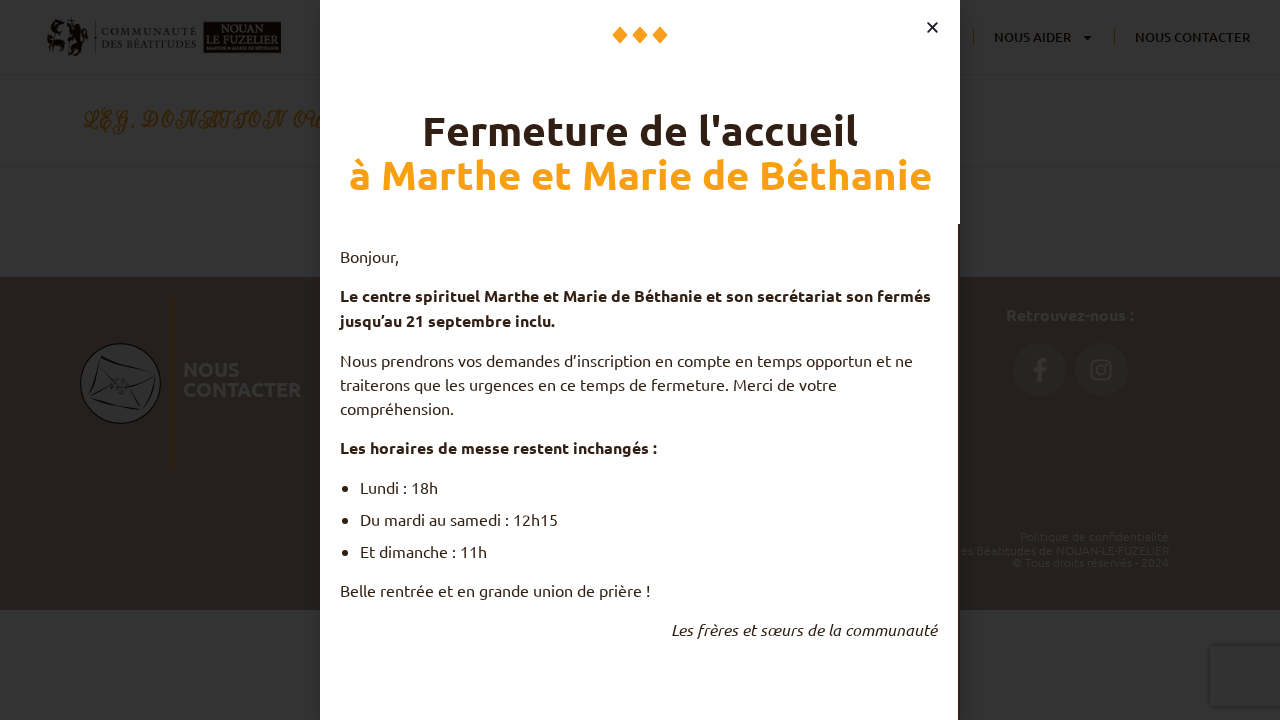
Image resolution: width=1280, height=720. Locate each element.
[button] (932, 27)
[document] (640, 360)
